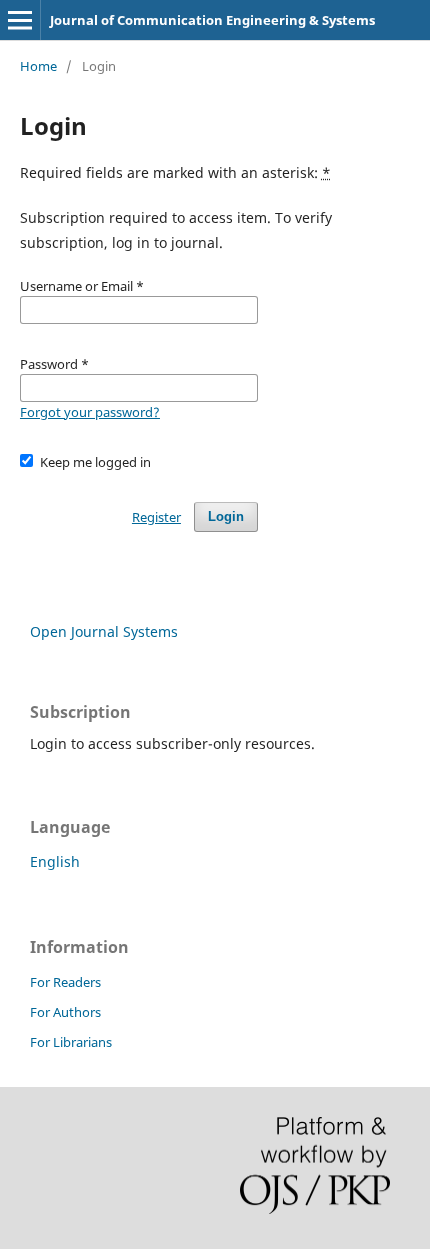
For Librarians (71, 1042)
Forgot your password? (90, 412)
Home (38, 66)
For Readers (65, 982)
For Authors (65, 1012)
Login (226, 516)
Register (156, 517)
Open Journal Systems (104, 631)
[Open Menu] (20, 20)
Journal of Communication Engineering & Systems (212, 20)
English (55, 861)
